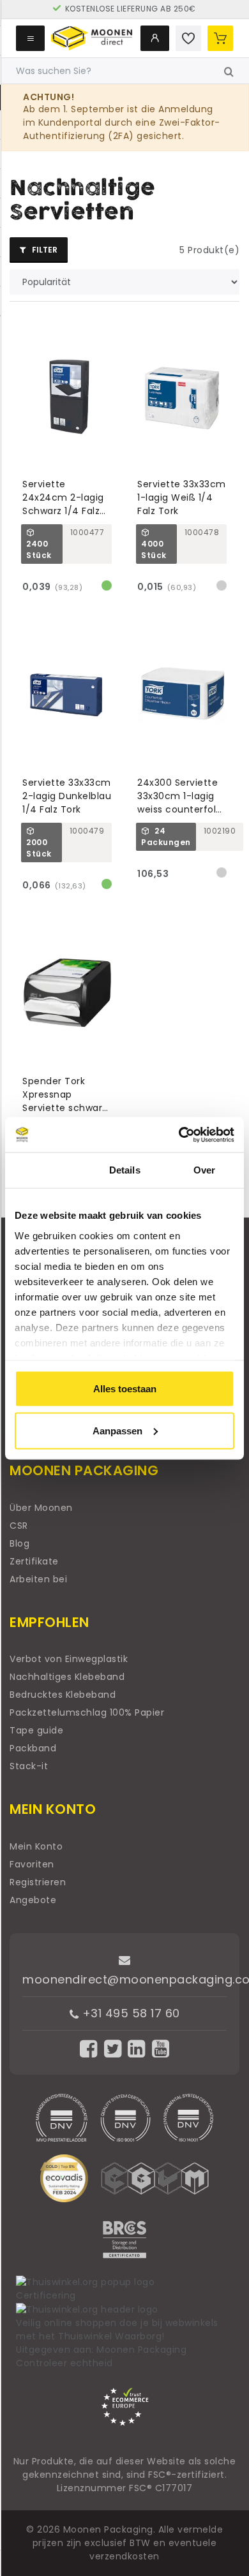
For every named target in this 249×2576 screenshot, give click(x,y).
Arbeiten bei (38, 1579)
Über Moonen (41, 1508)
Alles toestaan (125, 1389)
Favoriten (32, 1864)
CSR (19, 1526)
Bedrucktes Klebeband (63, 1695)
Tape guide (36, 1730)
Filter (44, 250)
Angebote (33, 1900)
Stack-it (29, 1766)
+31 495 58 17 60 (129, 2013)
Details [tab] (125, 1170)
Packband (33, 1748)
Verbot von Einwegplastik (69, 1659)
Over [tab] (204, 1170)
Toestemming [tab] (45, 1170)
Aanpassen (117, 1430)
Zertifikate (34, 1561)
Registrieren (38, 1882)
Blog (19, 1543)
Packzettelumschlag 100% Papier (87, 1712)
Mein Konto (36, 1846)
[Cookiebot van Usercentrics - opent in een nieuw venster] (179, 1135)
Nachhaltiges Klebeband (67, 1677)
